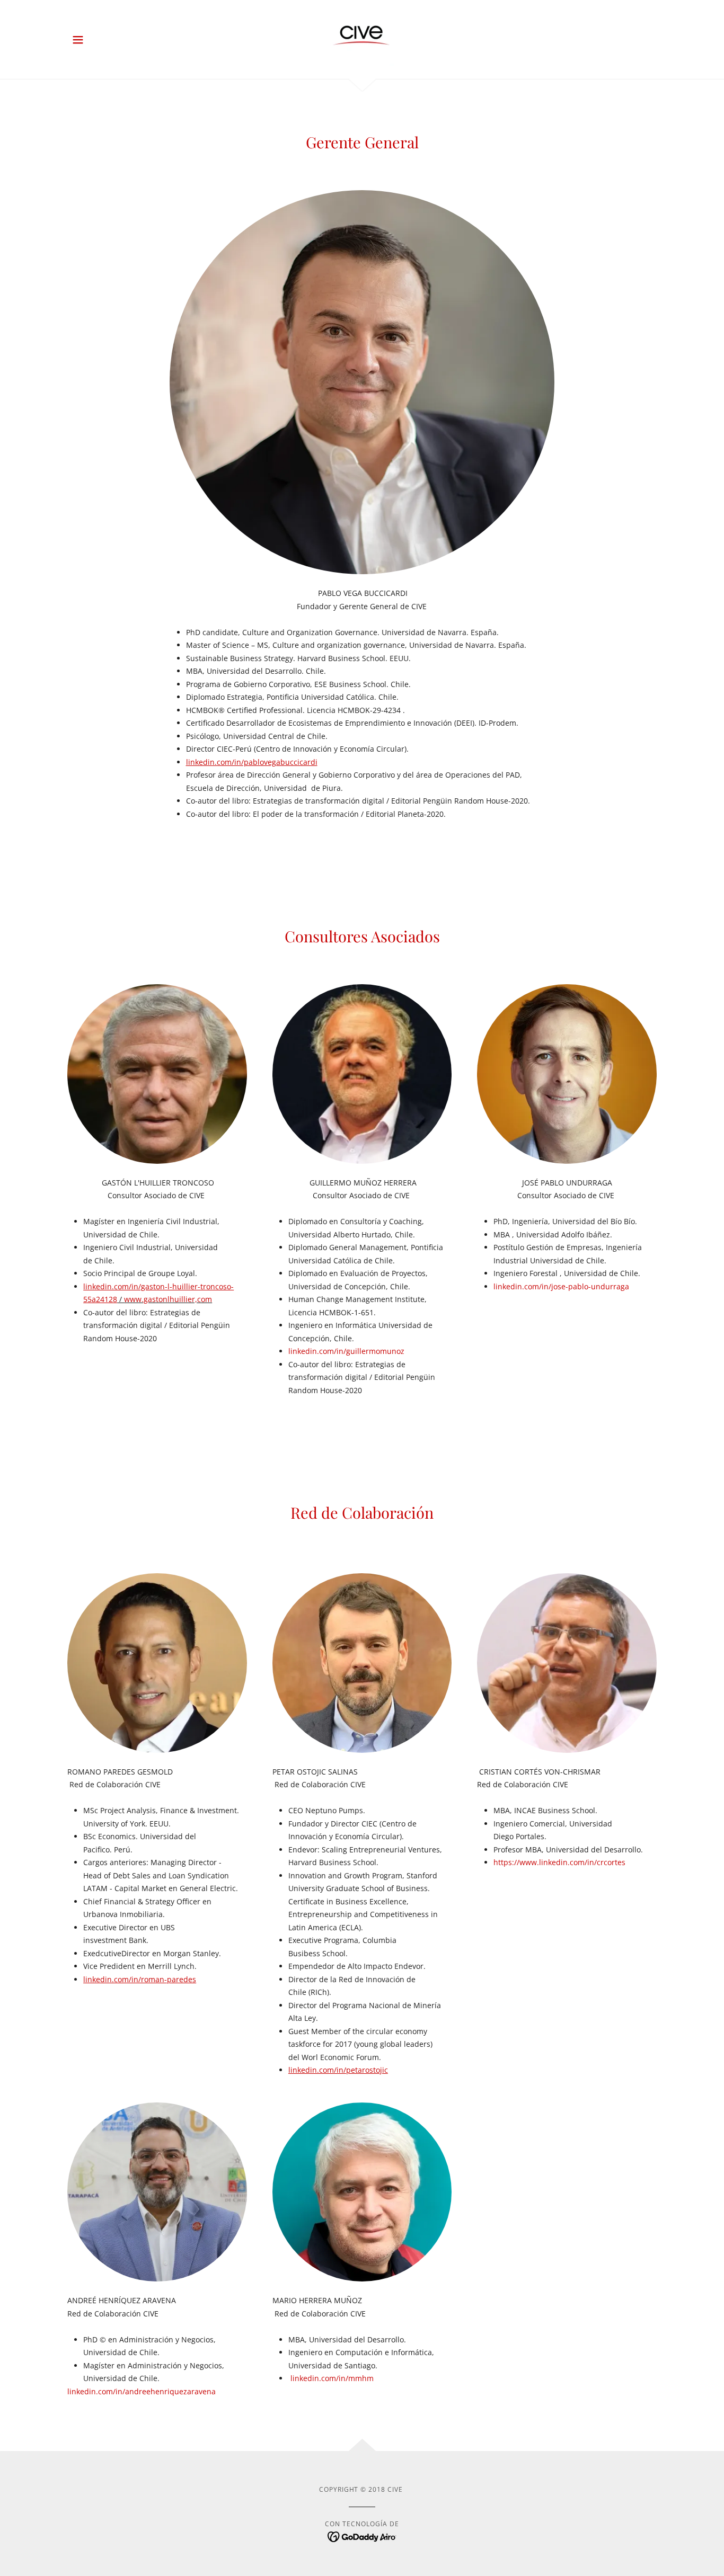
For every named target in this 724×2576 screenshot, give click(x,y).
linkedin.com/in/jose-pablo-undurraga (561, 1286)
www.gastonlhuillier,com (168, 1299)
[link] (362, 38)
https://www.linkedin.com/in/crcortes (559, 1862)
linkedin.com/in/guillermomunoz (346, 1351)
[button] (78, 40)
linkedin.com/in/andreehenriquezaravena (142, 2391)
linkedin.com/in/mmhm (332, 2378)
